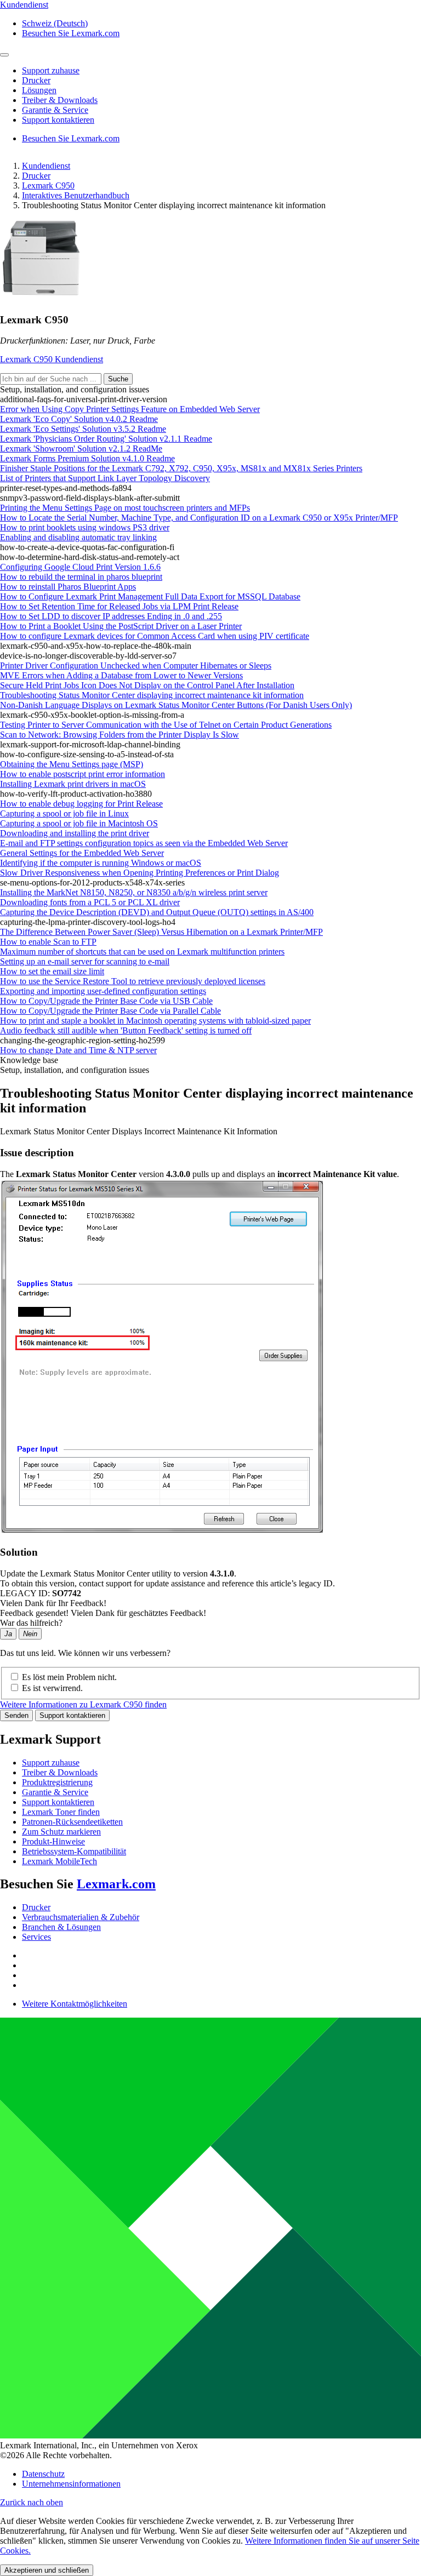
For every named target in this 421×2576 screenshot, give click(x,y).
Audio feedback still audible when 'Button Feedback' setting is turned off (126, 1030)
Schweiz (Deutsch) (55, 23)
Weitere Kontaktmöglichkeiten (75, 2004)
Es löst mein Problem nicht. (69, 1677)
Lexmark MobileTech (59, 1861)
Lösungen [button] (39, 90)
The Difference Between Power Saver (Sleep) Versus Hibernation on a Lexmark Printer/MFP (161, 932)
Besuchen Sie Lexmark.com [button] (71, 33)
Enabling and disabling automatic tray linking (78, 537)
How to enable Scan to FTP (48, 942)
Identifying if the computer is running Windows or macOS (101, 863)
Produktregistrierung (57, 1782)
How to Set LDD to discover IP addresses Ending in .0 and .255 (111, 616)
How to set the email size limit (52, 971)
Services (36, 1937)
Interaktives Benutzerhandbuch (76, 195)
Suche (118, 379)
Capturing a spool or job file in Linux (64, 813)
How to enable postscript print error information (83, 774)
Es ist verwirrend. (52, 1688)
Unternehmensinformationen (71, 2484)
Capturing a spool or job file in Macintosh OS (79, 823)
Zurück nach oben (32, 2502)
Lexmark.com (116, 1884)
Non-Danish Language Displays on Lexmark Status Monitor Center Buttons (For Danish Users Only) (176, 705)
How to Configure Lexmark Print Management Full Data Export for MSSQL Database (150, 596)
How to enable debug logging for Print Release (81, 804)
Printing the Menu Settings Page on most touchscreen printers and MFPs (125, 508)
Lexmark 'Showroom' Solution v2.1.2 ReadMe (81, 449)
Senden (16, 1715)
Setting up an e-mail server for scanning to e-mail (85, 961)
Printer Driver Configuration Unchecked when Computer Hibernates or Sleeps (136, 666)
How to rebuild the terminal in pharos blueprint (81, 577)
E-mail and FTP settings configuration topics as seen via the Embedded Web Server (144, 843)
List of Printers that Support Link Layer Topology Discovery (105, 478)
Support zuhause (51, 1763)
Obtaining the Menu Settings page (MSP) (72, 764)
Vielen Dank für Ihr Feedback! (53, 1603)
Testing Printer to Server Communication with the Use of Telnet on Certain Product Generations (166, 725)
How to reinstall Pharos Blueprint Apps (68, 587)
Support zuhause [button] (51, 70)
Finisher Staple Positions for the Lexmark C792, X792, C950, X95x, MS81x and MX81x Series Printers (181, 468)
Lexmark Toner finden (61, 1812)
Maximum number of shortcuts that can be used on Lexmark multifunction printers (142, 952)
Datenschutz (43, 2474)
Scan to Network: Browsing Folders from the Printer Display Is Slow (120, 735)
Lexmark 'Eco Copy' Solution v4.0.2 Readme (79, 419)
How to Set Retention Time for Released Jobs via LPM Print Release (119, 606)
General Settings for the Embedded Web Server (82, 853)
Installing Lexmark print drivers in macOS (73, 784)
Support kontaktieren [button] (58, 120)
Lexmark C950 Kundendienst (52, 359)
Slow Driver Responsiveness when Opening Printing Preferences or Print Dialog (140, 873)
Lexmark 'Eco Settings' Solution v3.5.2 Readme (83, 429)
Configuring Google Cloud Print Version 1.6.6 (80, 567)
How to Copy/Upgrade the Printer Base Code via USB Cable (106, 1001)
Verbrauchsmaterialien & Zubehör (81, 1917)
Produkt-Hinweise (53, 1841)
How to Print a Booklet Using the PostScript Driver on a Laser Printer (121, 626)
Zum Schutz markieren (61, 1832)
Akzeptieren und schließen (47, 2570)
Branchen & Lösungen (61, 1927)
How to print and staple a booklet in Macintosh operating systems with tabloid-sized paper (155, 1021)
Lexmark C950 (48, 185)
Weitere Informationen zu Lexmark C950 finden (83, 1704)
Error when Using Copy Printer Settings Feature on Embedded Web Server (130, 409)
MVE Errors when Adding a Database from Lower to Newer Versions (121, 675)
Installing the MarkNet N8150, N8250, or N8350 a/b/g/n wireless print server (134, 892)
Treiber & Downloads (60, 1772)
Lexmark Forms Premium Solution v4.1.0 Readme (87, 458)
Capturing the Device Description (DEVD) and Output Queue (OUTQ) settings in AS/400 (157, 912)
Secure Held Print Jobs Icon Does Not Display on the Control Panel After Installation (147, 685)
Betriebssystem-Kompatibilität (74, 1851)
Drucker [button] (36, 80)
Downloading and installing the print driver (75, 833)
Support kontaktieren (72, 1715)
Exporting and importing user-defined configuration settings (103, 991)
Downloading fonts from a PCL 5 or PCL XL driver (90, 902)
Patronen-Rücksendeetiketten (72, 1822)
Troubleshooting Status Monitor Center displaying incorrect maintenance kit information (152, 695)
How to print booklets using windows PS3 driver (85, 527)
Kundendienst (46, 166)
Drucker (36, 176)
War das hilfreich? (31, 1623)
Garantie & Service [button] (55, 110)
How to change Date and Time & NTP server (78, 1050)
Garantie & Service (55, 1792)
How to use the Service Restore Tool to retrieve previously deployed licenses (133, 981)
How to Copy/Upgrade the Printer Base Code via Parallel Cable (110, 1011)
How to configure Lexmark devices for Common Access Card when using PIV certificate (155, 636)
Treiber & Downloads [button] (60, 100)
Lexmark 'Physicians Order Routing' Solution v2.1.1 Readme (106, 439)
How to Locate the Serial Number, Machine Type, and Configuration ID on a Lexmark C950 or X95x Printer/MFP (199, 518)
